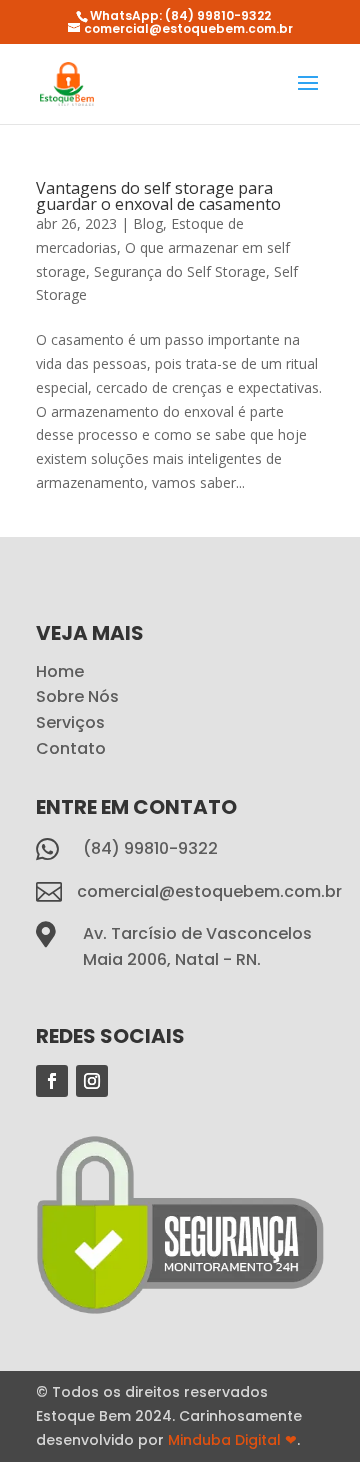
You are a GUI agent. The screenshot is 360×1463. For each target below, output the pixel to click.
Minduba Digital (232, 1440)
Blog (148, 223)
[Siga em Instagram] (92, 1081)
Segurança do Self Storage (180, 271)
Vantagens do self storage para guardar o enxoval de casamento (158, 196)
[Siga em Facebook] (52, 1081)
